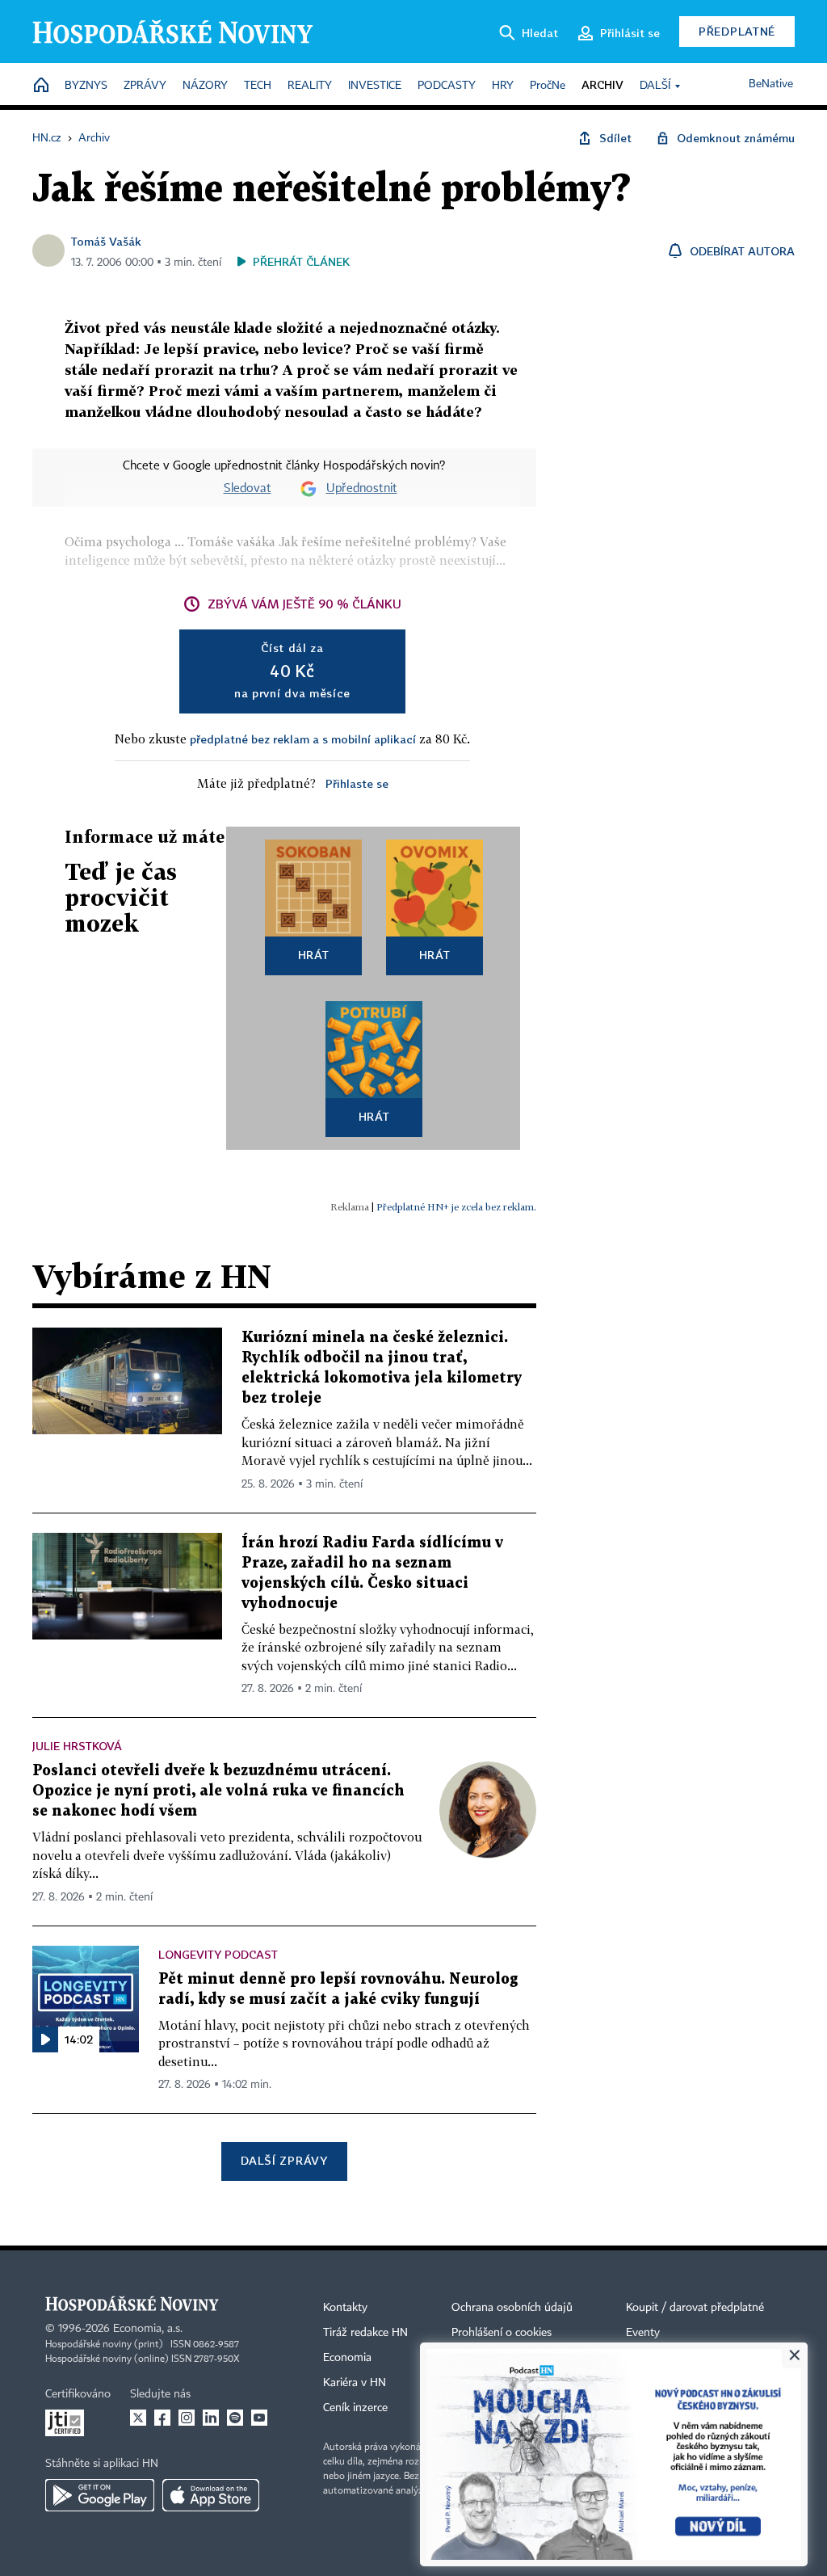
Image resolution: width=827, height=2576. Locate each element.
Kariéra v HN (355, 2383)
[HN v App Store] (211, 2495)
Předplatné (737, 31)
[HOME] (41, 86)
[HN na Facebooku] (162, 2418)
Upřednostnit (362, 489)
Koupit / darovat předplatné (695, 2308)
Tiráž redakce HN (365, 2333)
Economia (347, 2358)
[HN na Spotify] (235, 2418)
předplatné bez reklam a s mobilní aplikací (303, 739)
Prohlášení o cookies (502, 2333)
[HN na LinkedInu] (211, 2418)
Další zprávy (284, 2160)
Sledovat (248, 489)
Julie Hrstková (77, 1746)
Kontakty (345, 2308)
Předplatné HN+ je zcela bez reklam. (456, 1207)
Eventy (643, 2333)
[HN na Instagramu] (187, 2418)
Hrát (314, 955)
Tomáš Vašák (106, 241)
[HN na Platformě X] (138, 2418)
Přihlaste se (357, 783)
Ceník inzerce (355, 2408)
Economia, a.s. (148, 2329)
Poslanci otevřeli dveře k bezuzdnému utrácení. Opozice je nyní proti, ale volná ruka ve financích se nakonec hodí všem (218, 1791)
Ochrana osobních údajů (512, 2308)
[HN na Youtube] (259, 2418)
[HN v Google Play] (100, 2495)
